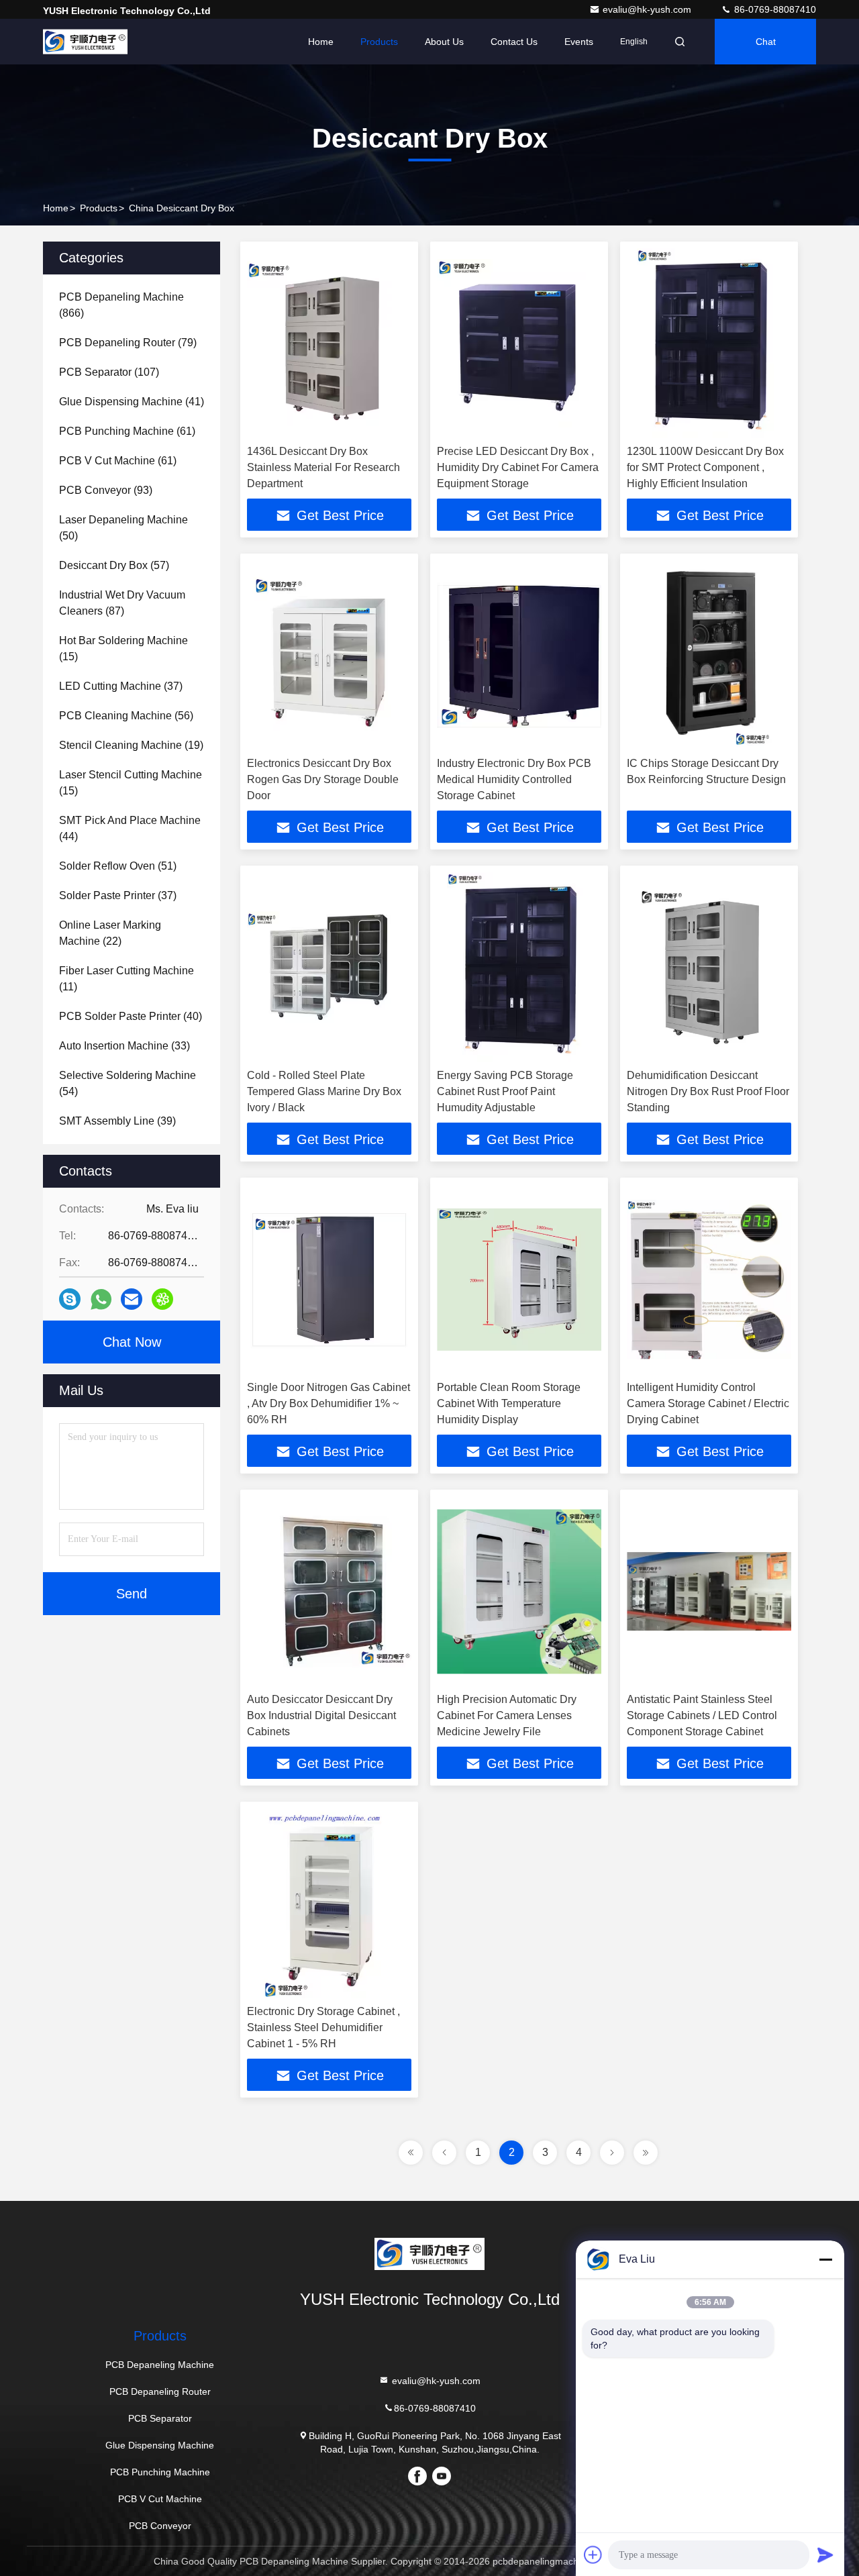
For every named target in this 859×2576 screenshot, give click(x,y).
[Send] (825, 2555)
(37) (121, 686)
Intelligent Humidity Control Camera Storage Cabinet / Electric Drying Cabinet (708, 1403)
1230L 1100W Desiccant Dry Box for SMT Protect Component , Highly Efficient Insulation (705, 467)
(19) (131, 745)
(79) (128, 343)
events (579, 42)
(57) (114, 565)
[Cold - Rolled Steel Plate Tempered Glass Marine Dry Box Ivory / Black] (329, 967)
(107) (109, 372)
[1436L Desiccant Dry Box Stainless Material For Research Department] (329, 343)
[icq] (162, 1299)
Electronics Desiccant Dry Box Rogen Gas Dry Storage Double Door (323, 779)
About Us (444, 42)
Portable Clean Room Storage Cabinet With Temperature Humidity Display (509, 1403)
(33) (124, 1046)
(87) (122, 603)
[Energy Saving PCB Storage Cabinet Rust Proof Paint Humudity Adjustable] (519, 967)
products (99, 208)
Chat (766, 42)
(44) (130, 828)
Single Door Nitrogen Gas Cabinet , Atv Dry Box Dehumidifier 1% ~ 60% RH (329, 1403)
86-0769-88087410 (774, 9)
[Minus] (825, 2259)
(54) (128, 1083)
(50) (123, 528)
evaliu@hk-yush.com (648, 9)
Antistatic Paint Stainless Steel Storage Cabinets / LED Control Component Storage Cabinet (702, 1715)
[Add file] (593, 2555)
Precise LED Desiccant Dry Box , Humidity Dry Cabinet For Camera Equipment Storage (518, 467)
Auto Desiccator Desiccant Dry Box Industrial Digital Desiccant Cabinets (321, 1715)
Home (321, 42)
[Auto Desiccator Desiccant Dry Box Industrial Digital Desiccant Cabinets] (329, 1591)
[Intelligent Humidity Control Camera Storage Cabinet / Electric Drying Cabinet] (709, 1279)
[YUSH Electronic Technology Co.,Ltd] (85, 42)
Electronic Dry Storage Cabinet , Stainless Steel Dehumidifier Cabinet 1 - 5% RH (323, 2027)
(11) (127, 979)
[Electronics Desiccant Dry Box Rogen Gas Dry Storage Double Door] (329, 655)
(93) (106, 490)
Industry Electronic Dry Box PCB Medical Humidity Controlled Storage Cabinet (514, 779)
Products (379, 42)
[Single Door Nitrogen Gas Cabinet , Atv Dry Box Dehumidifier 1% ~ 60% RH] (329, 1279)
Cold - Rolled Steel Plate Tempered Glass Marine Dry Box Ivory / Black (324, 1091)
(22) (110, 933)
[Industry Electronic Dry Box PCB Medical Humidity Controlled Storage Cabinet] (519, 655)
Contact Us (514, 42)
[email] (132, 1299)
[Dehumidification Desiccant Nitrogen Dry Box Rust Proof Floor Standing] (709, 967)
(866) (121, 305)
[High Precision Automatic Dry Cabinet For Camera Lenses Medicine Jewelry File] (519, 1591)
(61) (127, 431)
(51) (118, 866)
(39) (117, 1121)
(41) (132, 402)
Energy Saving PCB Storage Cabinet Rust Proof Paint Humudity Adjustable (505, 1091)
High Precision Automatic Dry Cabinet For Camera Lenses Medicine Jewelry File (507, 1715)
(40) (131, 1016)
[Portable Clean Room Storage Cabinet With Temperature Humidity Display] (519, 1279)
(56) (126, 716)
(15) (123, 649)
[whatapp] (101, 1299)
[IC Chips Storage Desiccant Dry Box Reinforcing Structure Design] (709, 655)
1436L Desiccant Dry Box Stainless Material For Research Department (323, 467)
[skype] (70, 1299)
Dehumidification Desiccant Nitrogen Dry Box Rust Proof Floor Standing (708, 1091)
